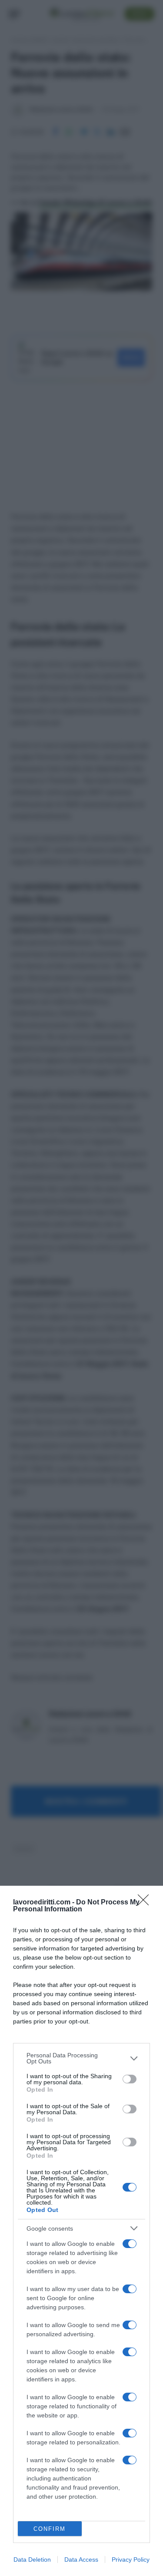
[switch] (130, 2079)
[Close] (146, 1903)
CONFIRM (50, 2529)
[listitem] (81, 2058)
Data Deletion (32, 2559)
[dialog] (81, 2231)
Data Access (81, 2559)
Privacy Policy (131, 2559)
